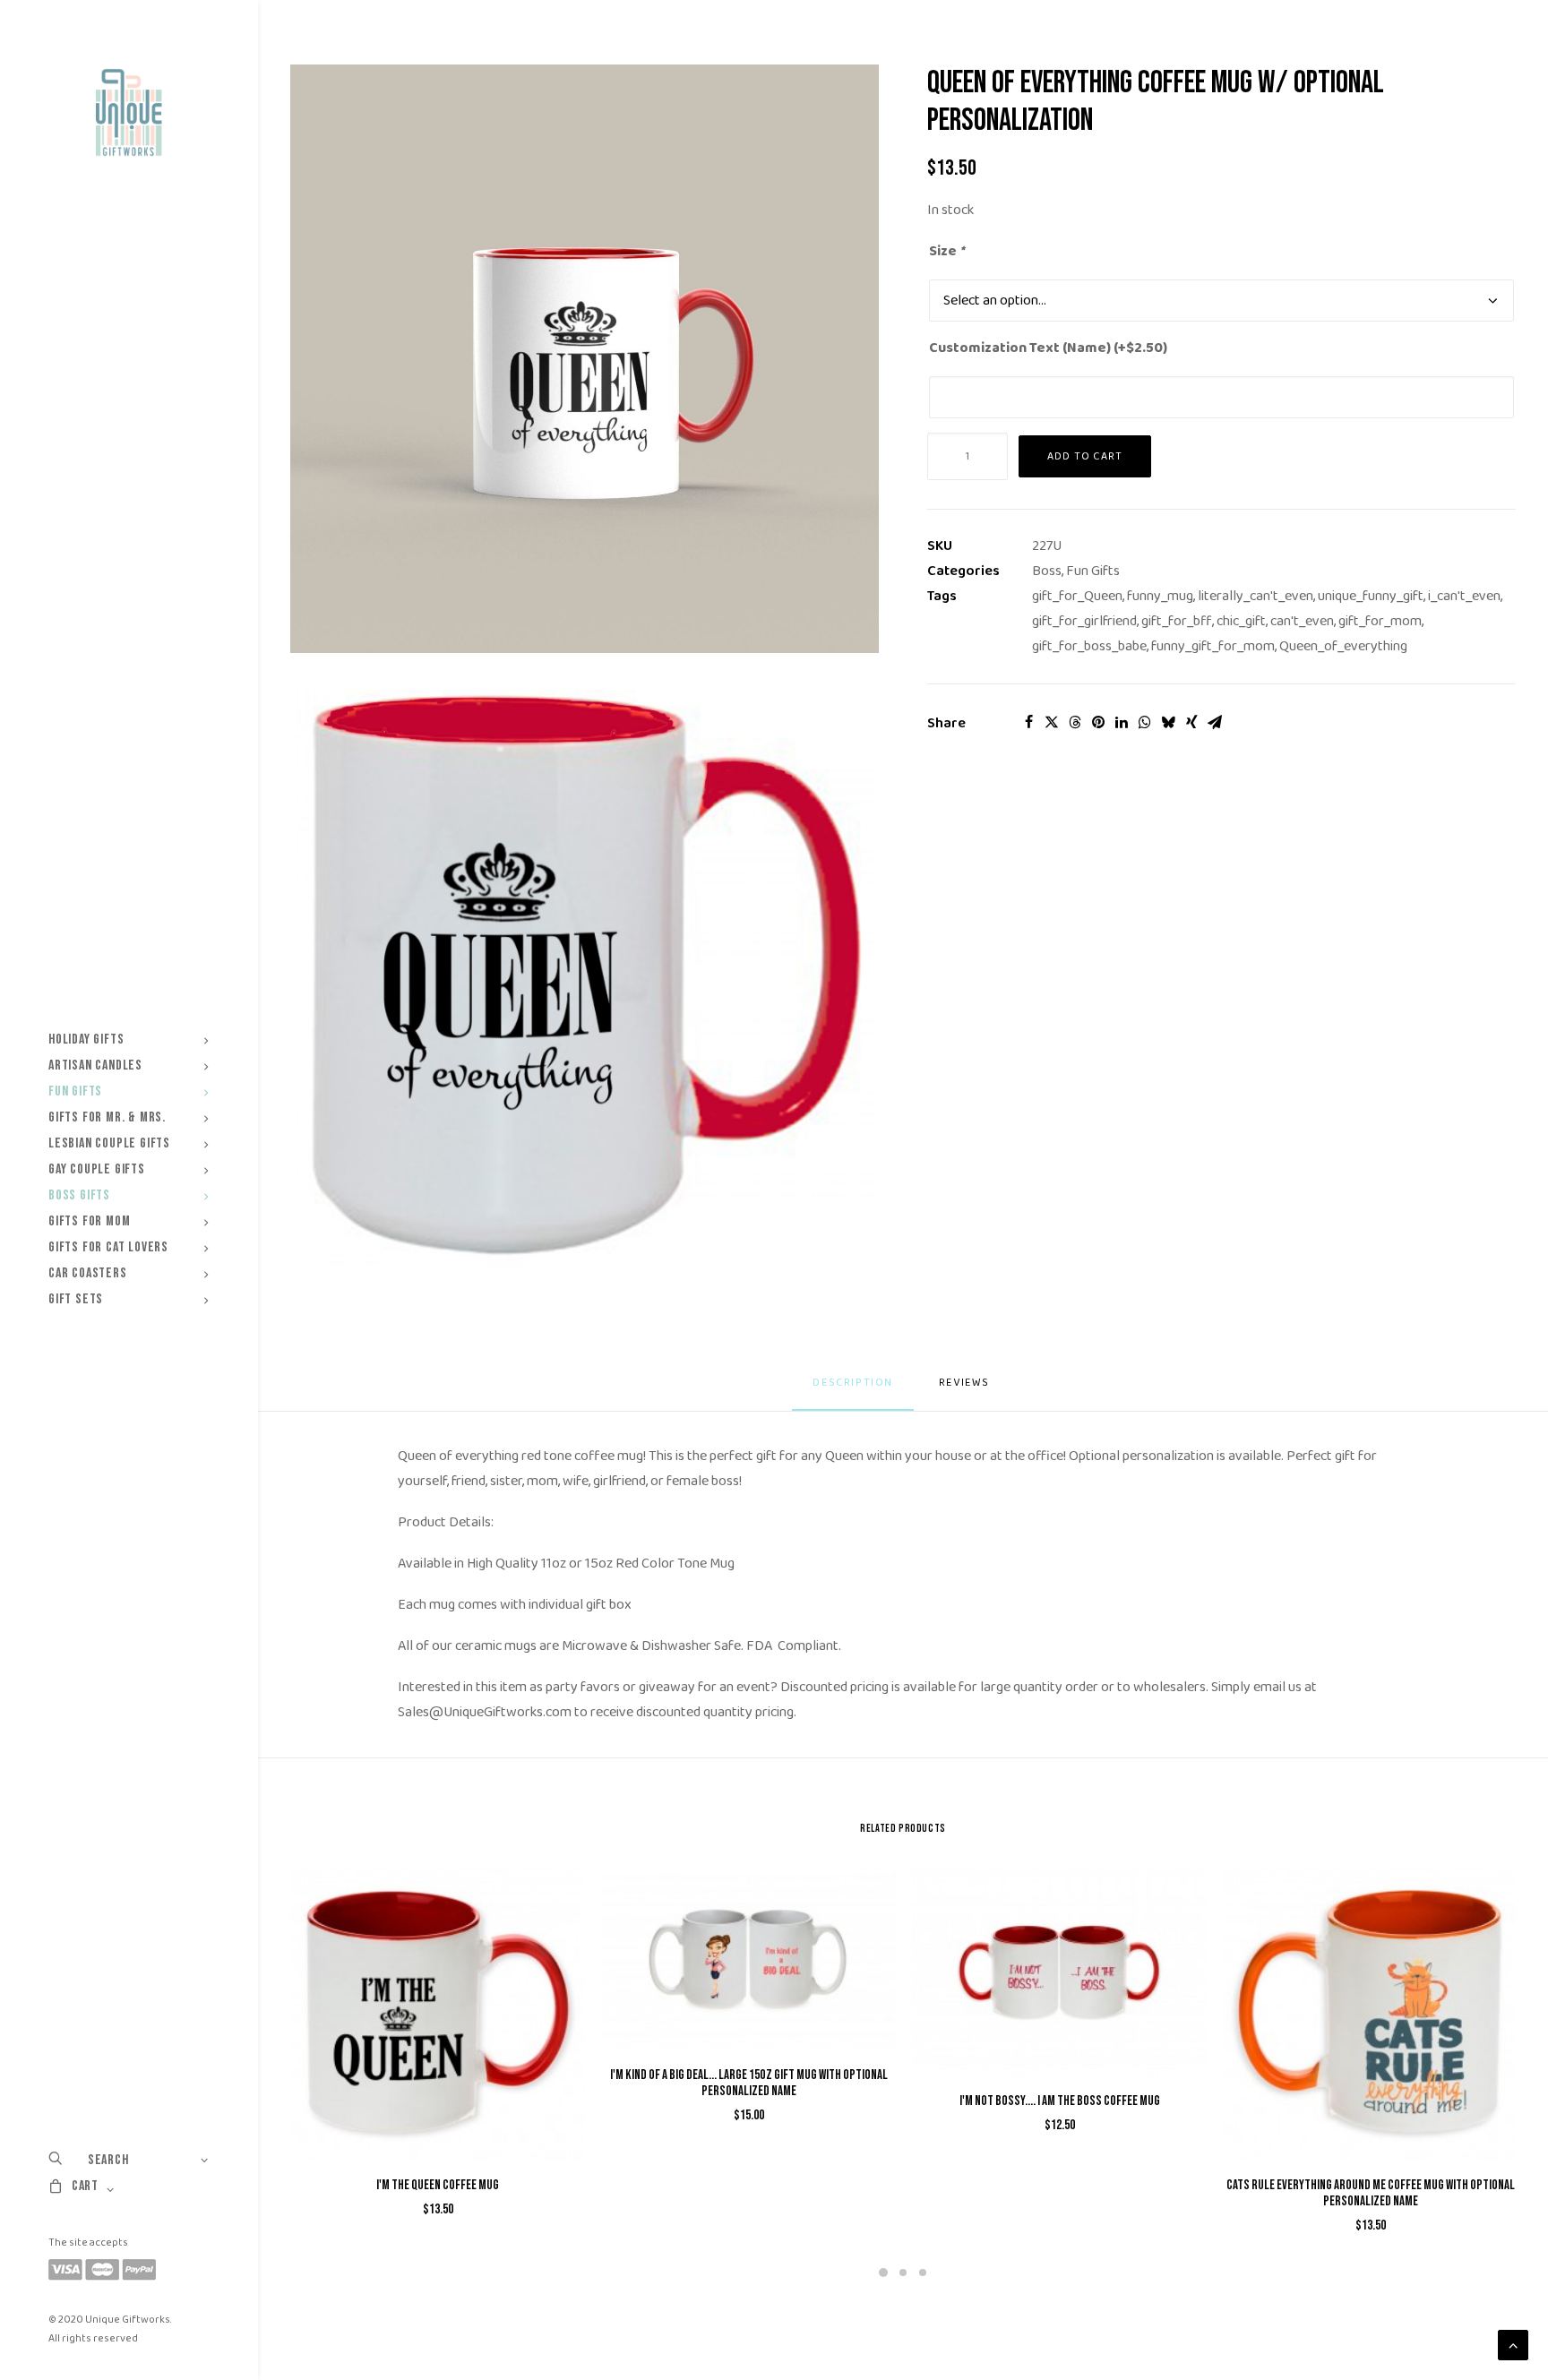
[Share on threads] (1075, 722)
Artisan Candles (95, 1065)
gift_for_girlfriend (1084, 621)
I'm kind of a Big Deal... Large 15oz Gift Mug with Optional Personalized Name (749, 2083)
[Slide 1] (883, 2273)
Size (946, 251)
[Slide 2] (903, 2273)
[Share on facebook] (1028, 722)
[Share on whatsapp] (1145, 722)
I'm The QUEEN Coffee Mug (438, 2185)
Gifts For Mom (89, 1221)
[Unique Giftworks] (129, 113)
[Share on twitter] (1052, 722)
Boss (1047, 571)
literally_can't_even (1256, 596)
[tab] (966, 1390)
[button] (585, 359)
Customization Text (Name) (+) (1048, 348)
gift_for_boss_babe (1089, 646)
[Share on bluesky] (1168, 722)
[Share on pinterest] (1098, 722)
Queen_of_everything (1343, 646)
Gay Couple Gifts (97, 1169)
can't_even (1302, 621)
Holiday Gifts (86, 1040)
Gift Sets (76, 1299)
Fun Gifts (75, 1091)
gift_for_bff (1177, 621)
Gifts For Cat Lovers (108, 1247)
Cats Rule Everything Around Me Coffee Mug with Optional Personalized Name (1371, 2193)
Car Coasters (88, 1273)
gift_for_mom (1380, 621)
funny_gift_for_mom (1213, 646)
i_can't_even (1464, 596)
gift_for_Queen (1077, 596)
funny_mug (1160, 596)
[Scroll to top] (1513, 2345)
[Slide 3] (923, 2273)
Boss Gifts (79, 1195)
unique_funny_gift (1371, 596)
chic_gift (1241, 621)
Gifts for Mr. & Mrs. (107, 1117)
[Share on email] (1215, 722)
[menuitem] (129, 1040)
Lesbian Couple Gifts (109, 1143)
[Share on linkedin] (1122, 722)
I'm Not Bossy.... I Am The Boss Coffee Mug (1060, 2101)
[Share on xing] (1191, 722)
